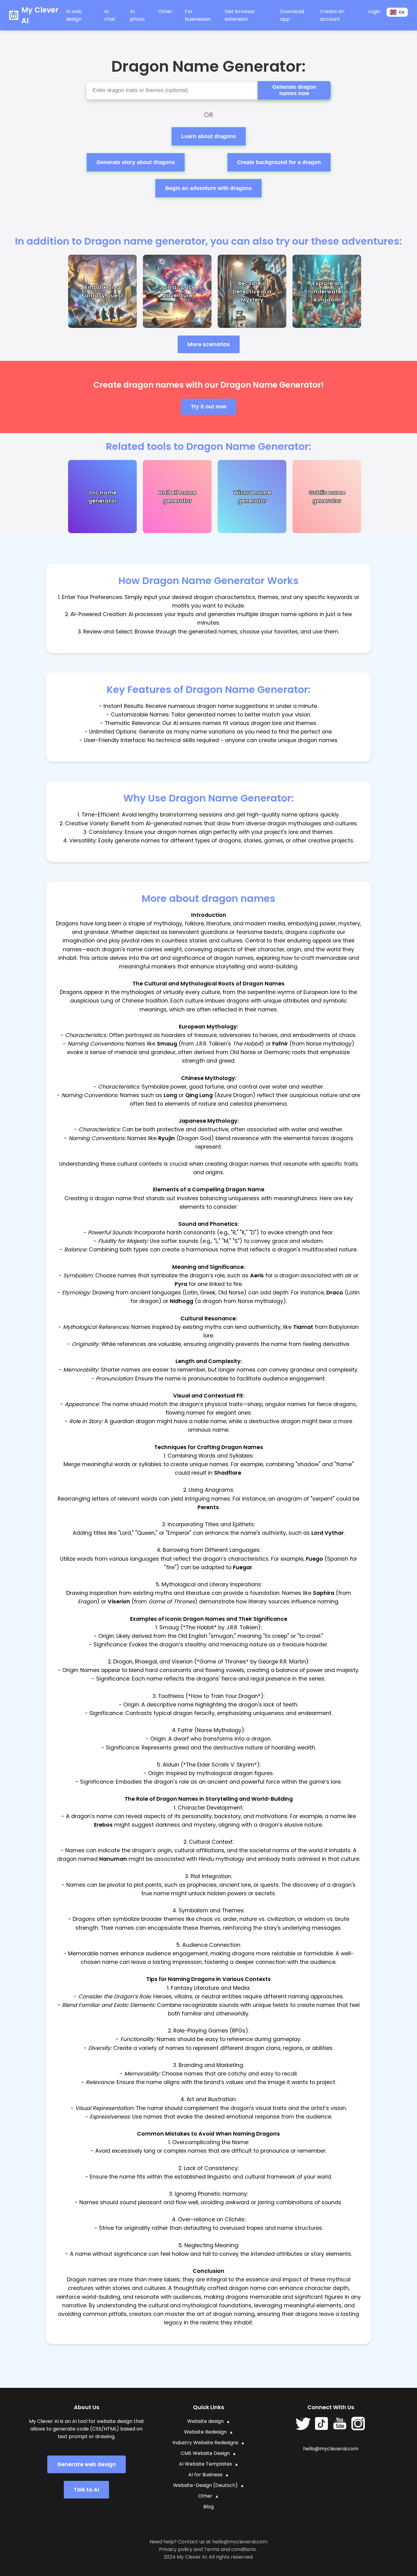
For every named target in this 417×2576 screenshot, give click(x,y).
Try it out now (209, 407)
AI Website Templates (205, 2464)
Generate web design (87, 2464)
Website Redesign (205, 2432)
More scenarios (209, 344)
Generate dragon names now (294, 90)
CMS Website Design (205, 2453)
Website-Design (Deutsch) (205, 2485)
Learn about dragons (209, 136)
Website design (205, 2421)
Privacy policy (176, 2549)
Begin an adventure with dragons (209, 188)
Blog (209, 2507)
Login (374, 11)
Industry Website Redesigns (205, 2443)
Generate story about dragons (136, 162)
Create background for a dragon (279, 162)
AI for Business (205, 2475)
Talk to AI (86, 2490)
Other (205, 2496)
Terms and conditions (230, 2549)
